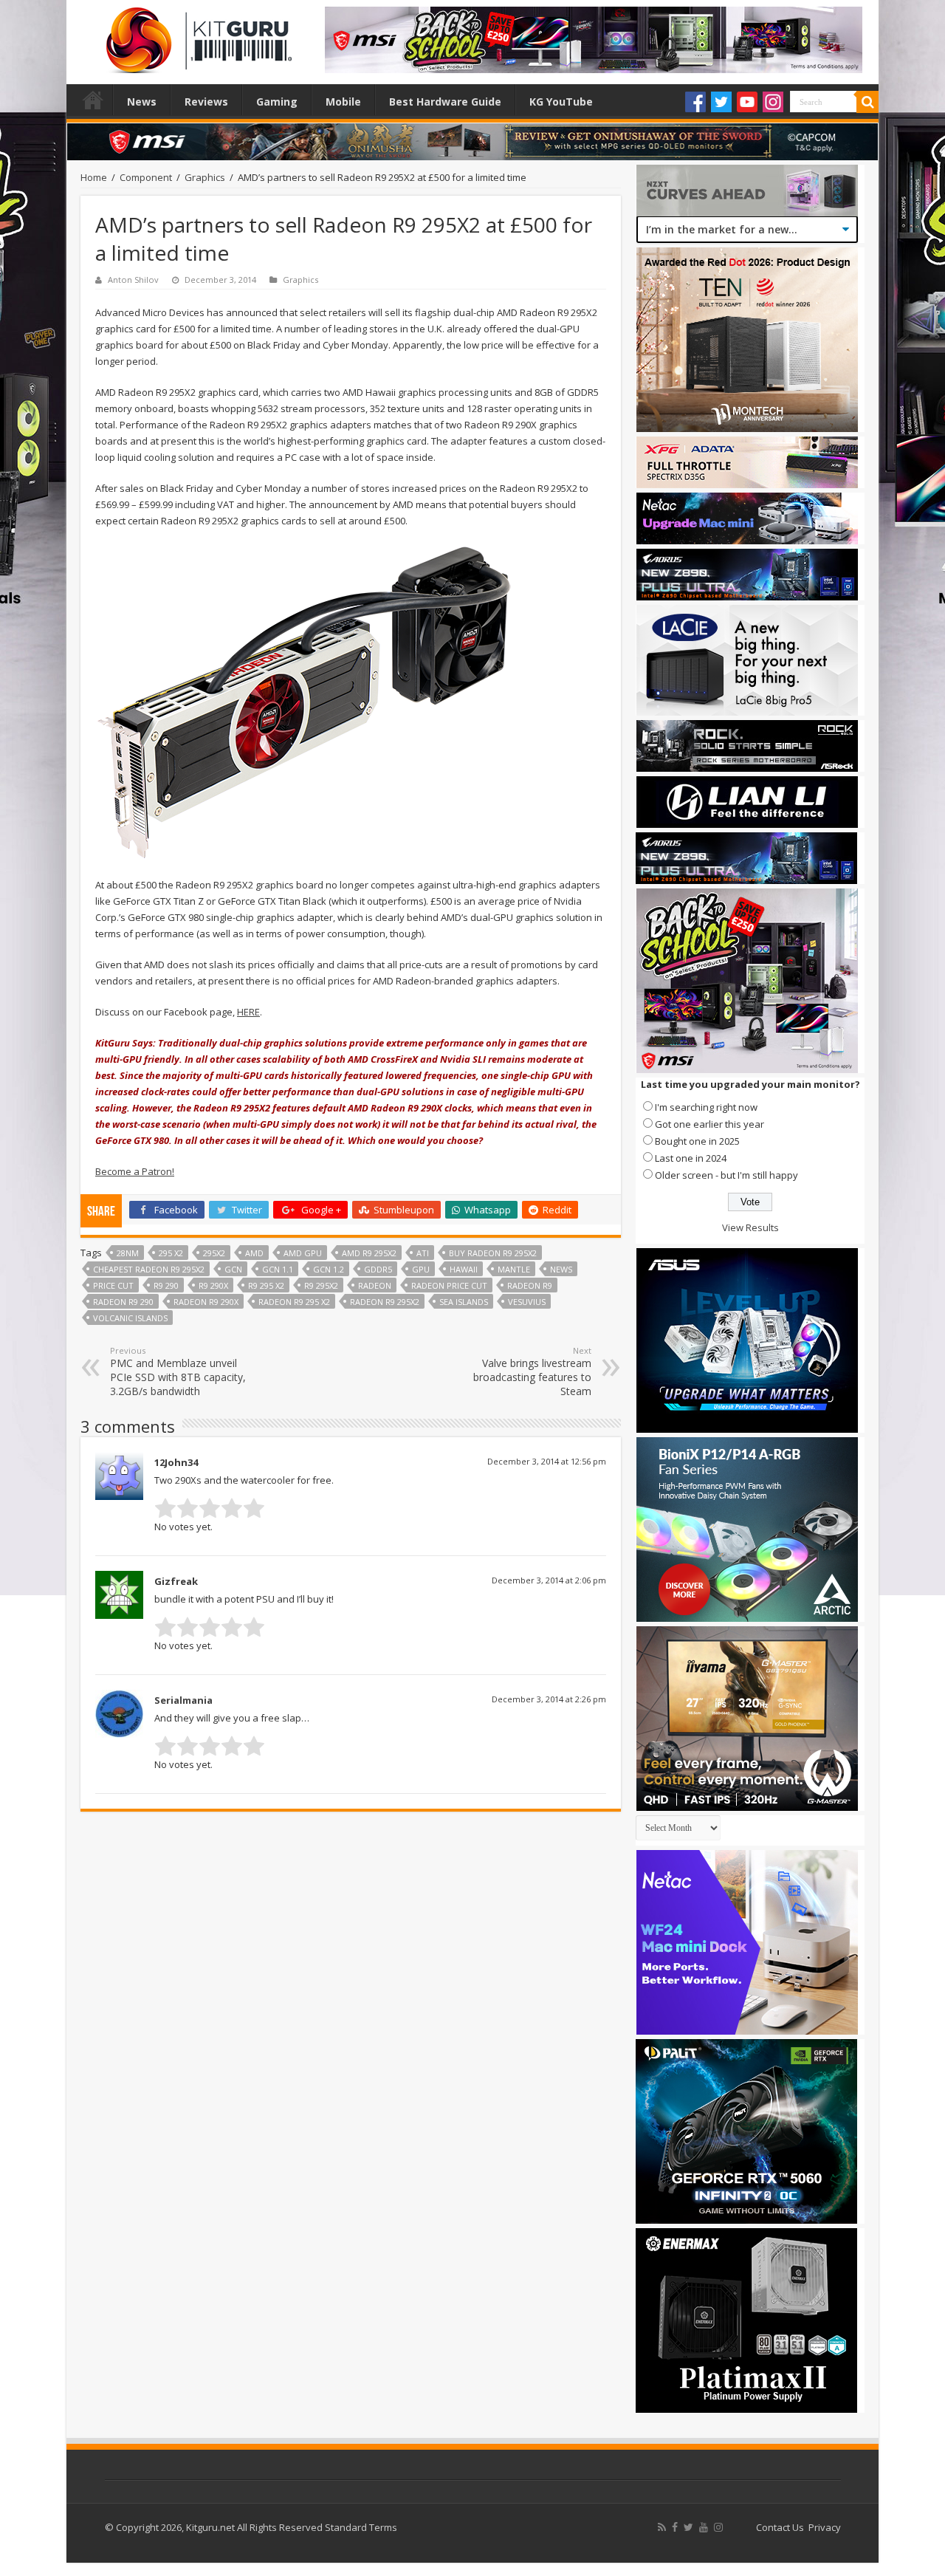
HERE (248, 1012)
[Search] (867, 102)
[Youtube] (747, 102)
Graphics (205, 177)
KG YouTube (561, 102)
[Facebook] (695, 102)
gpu (421, 1269)
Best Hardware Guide (445, 102)
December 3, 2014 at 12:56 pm (547, 1461)
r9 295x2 (321, 1285)
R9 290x (213, 1285)
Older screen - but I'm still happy (726, 1175)
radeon (375, 1285)
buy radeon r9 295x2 (493, 1253)
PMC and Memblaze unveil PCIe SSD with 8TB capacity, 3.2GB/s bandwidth (178, 1371)
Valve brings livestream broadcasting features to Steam (532, 1371)
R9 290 (166, 1285)
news (561, 1269)
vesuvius (527, 1302)
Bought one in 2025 (697, 1141)
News (142, 102)
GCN (233, 1269)
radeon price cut (449, 1285)
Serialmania (183, 1700)
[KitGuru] (196, 35)
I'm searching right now (706, 1107)
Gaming (277, 102)
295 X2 (171, 1253)
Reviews (206, 102)
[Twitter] (721, 102)
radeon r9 (530, 1285)
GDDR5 (378, 1269)
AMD (254, 1253)
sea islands (464, 1302)
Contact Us (780, 2527)
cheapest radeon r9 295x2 (149, 1269)
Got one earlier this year (709, 1124)
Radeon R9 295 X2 (294, 1302)
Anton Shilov (133, 280)
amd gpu (303, 1253)
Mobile (343, 102)
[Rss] (662, 2527)
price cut (113, 1285)
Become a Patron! (135, 1171)
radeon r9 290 (123, 1302)
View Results (750, 1227)
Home (93, 100)
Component (146, 177)
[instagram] (718, 2527)
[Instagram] (773, 102)
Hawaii (464, 1269)
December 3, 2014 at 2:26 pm (549, 1699)
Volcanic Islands (130, 1318)
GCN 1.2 (329, 1269)
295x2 (214, 1253)
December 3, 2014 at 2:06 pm (549, 1580)
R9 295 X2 (266, 1285)
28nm (128, 1253)
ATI (423, 1253)
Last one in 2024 (691, 1158)
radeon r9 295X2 (385, 1302)
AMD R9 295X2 (369, 1253)
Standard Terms (361, 2527)
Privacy (825, 2527)
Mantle (514, 1269)
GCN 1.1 (278, 1269)
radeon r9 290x (206, 1302)
